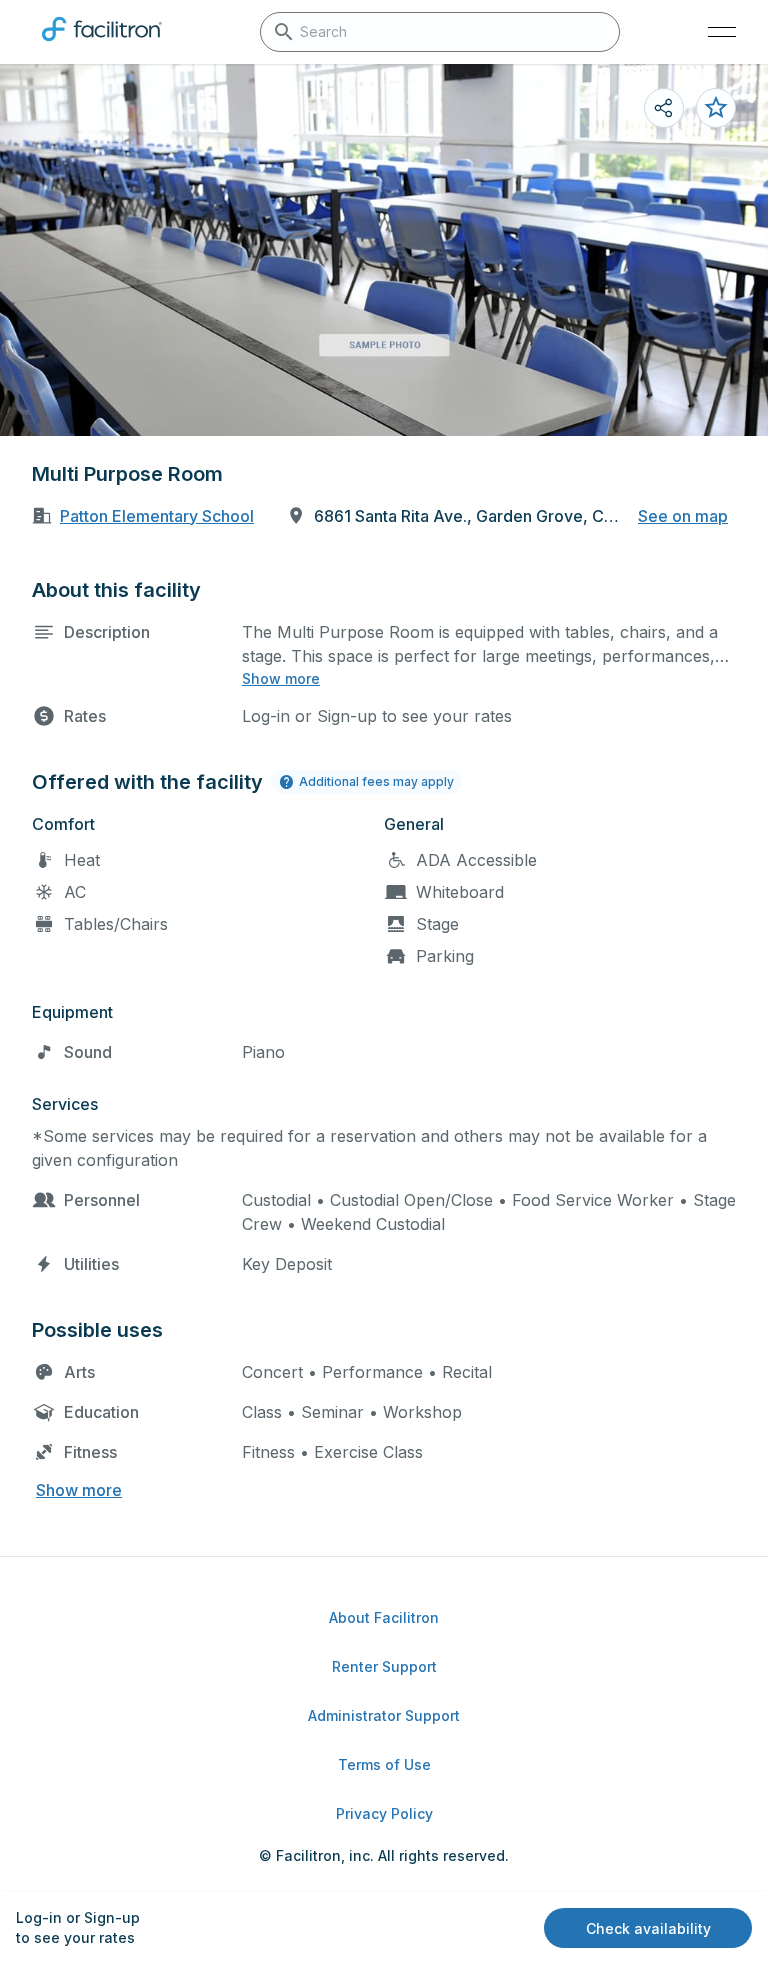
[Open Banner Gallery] (384, 250)
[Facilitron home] (102, 45)
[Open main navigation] (722, 32)
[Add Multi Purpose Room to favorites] (716, 108)
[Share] (664, 108)
